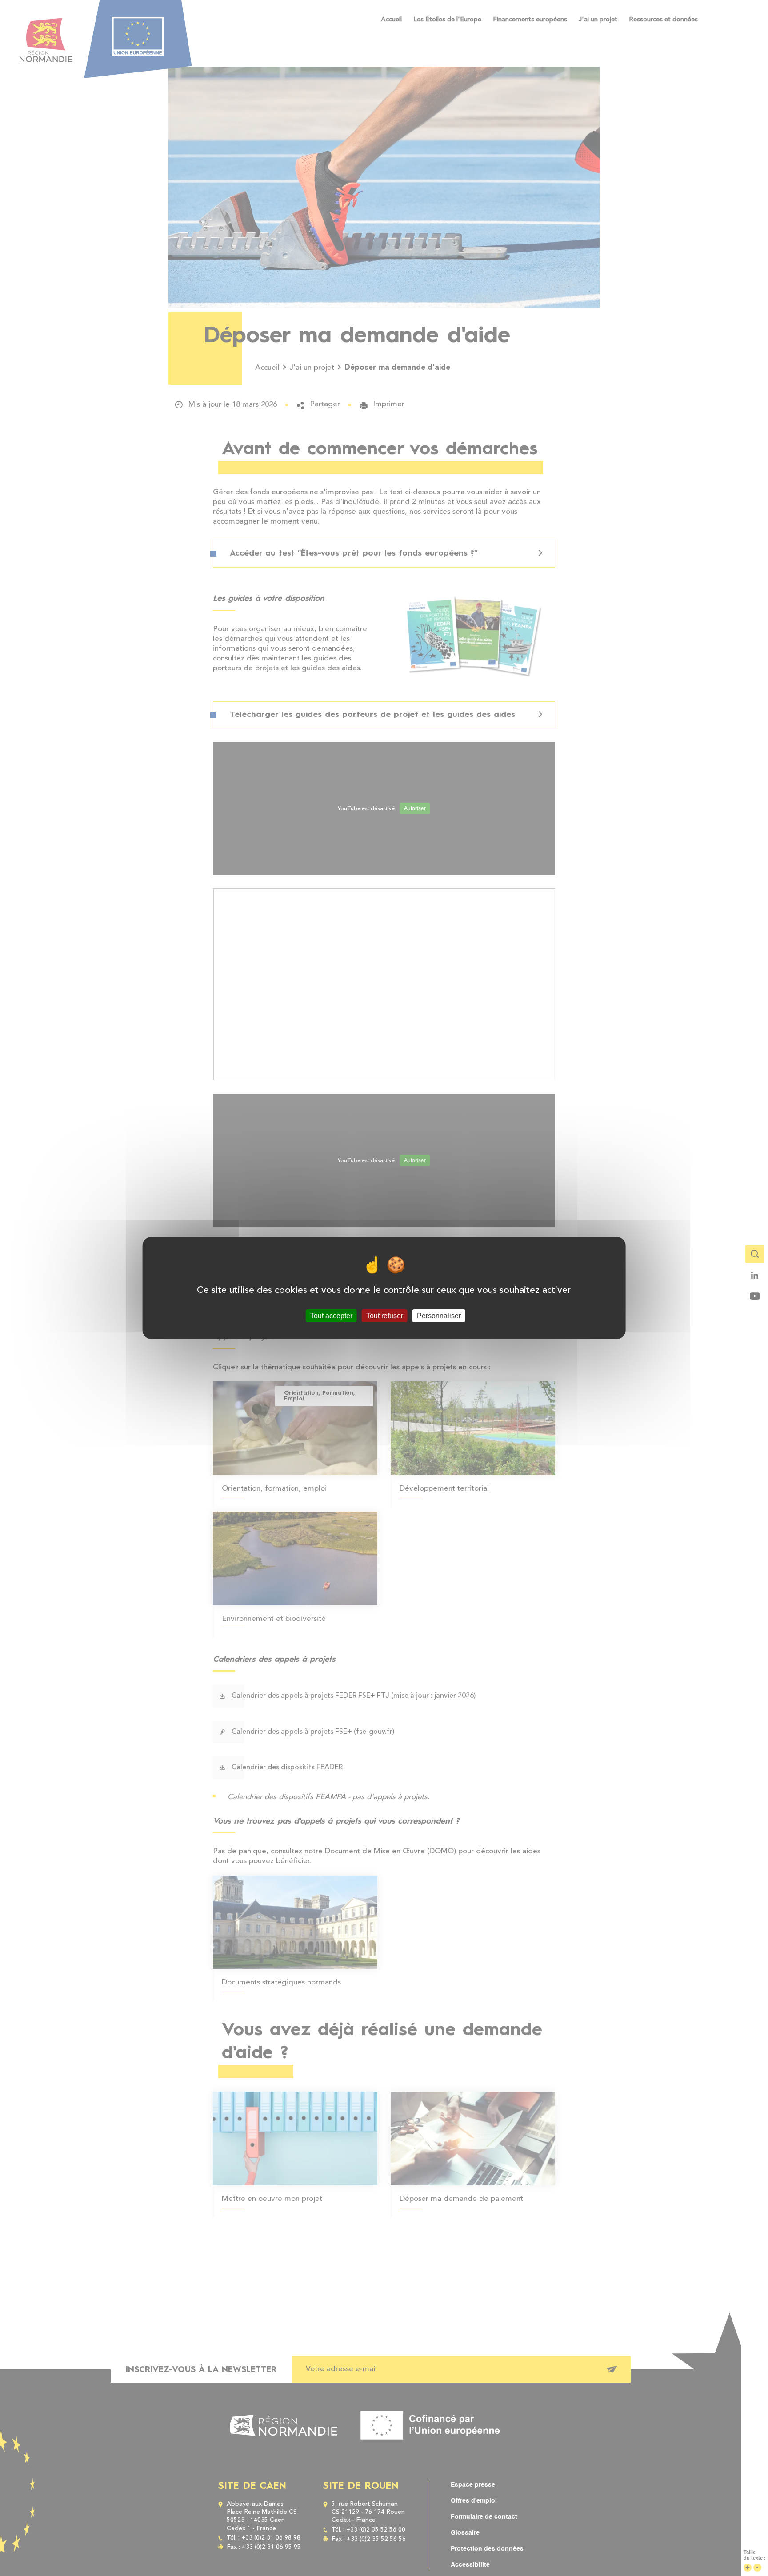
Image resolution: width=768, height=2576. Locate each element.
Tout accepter (331, 1316)
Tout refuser (385, 1316)
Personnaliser (439, 1316)
